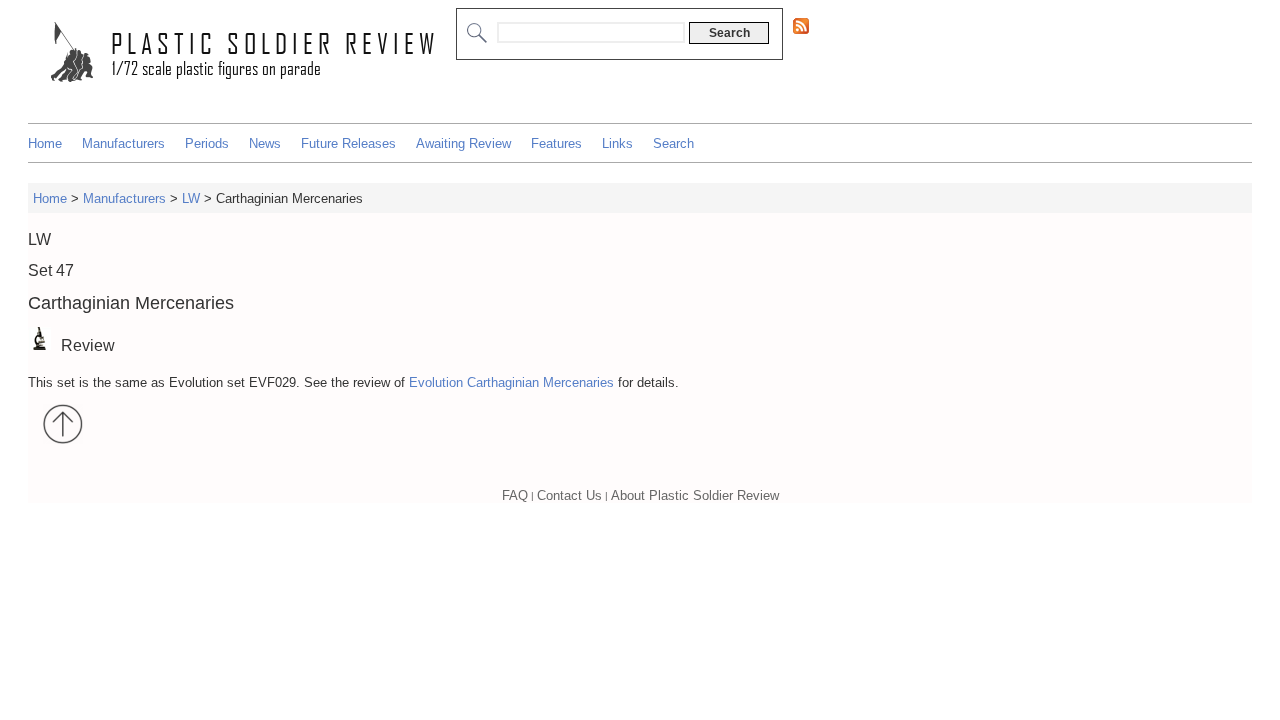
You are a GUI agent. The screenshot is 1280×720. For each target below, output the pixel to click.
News (265, 143)
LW (191, 198)
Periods (207, 143)
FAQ (515, 495)
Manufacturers (123, 143)
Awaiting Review (463, 143)
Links (617, 143)
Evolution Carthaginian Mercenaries (511, 382)
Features (556, 143)
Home (45, 143)
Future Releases (348, 143)
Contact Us (569, 495)
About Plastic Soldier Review (695, 495)
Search (673, 143)
